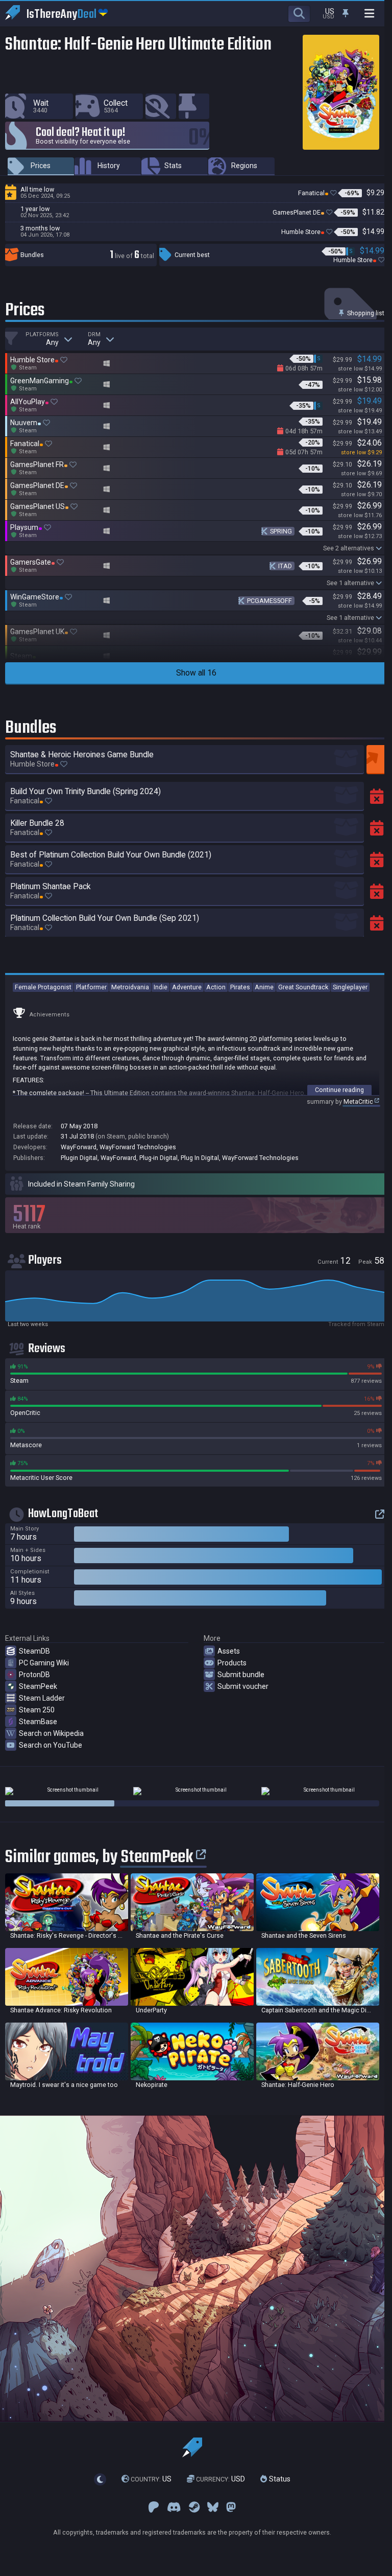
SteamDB (34, 1651)
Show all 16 (196, 673)
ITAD (285, 566)
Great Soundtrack (303, 987)
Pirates (240, 987)
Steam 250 (37, 1710)
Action (216, 987)
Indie (161, 987)
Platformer (91, 987)
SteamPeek (38, 1686)
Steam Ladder (42, 1698)
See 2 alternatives (349, 548)
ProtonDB (34, 1675)
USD (220, 2479)
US (151, 2479)
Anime (264, 987)
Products (232, 1663)
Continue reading (339, 1090)
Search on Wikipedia (51, 1733)
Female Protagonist (43, 987)
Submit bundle (241, 1675)
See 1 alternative (350, 583)
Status (279, 2479)
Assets (229, 1651)
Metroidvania (130, 987)
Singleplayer (350, 987)
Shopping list (365, 313)
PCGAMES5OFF (269, 601)
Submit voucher (243, 1686)
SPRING (281, 531)
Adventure (187, 987)
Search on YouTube (51, 1745)
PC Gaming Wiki (44, 1663)
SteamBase (38, 1722)
